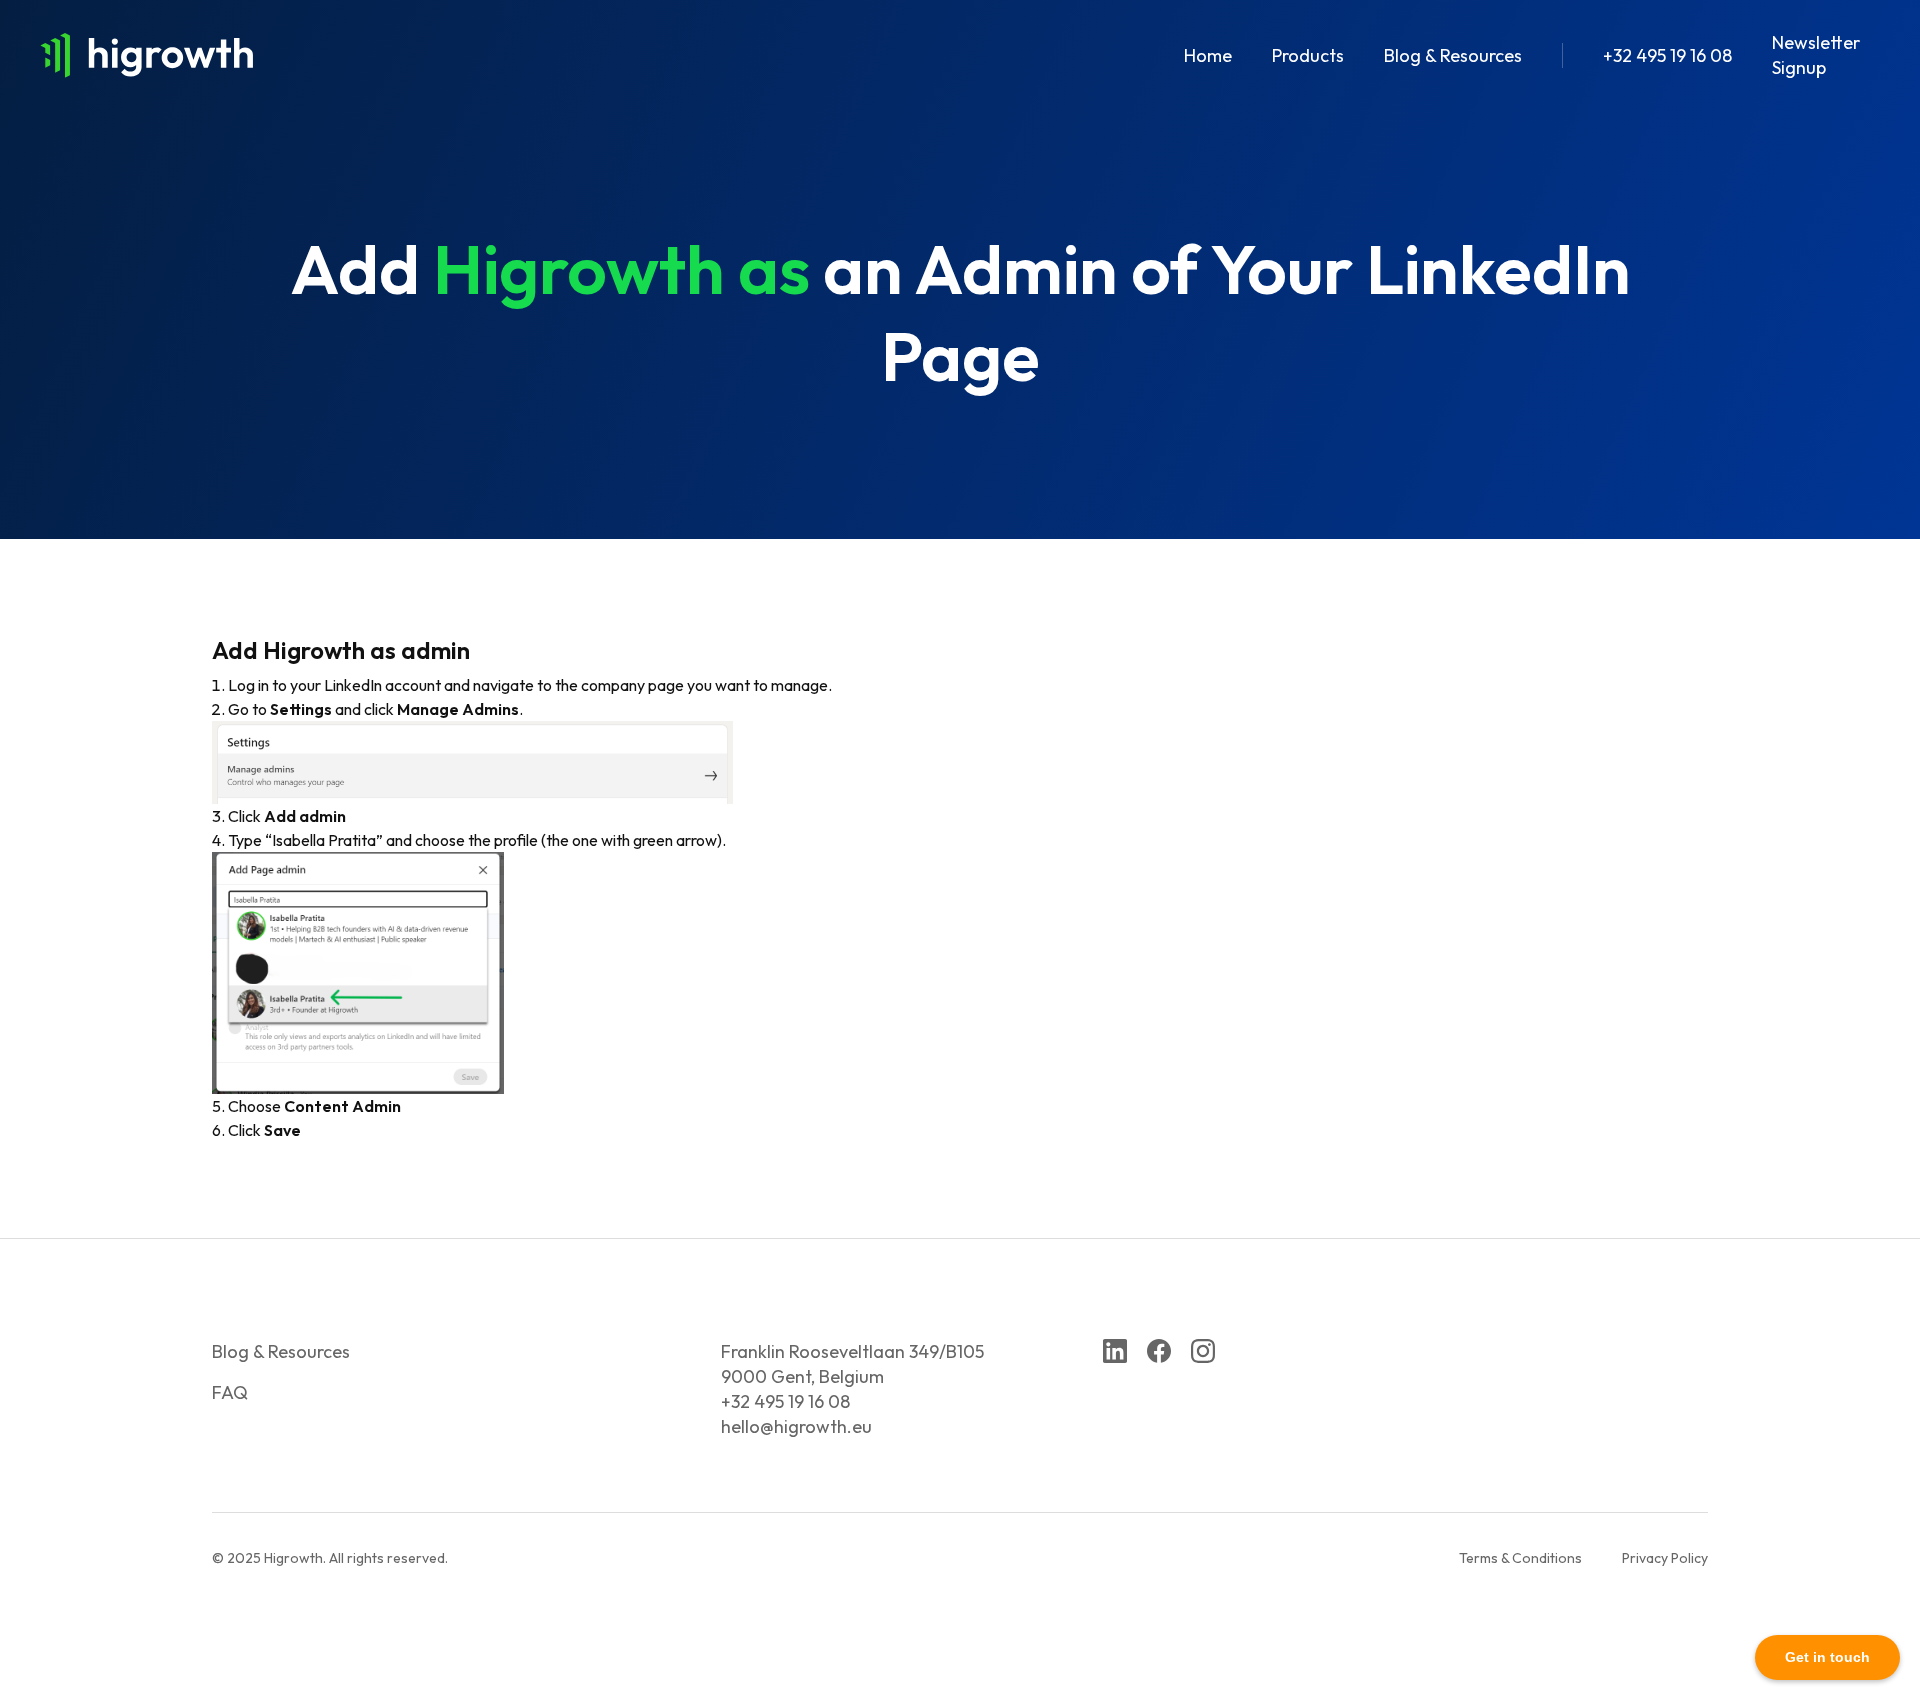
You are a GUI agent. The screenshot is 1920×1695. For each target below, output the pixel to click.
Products (1308, 55)
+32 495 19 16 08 (1667, 55)
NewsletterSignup (1816, 55)
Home (1208, 55)
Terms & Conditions (1520, 1558)
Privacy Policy (1665, 1558)
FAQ (230, 1392)
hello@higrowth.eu (796, 1426)
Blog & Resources (1453, 55)
